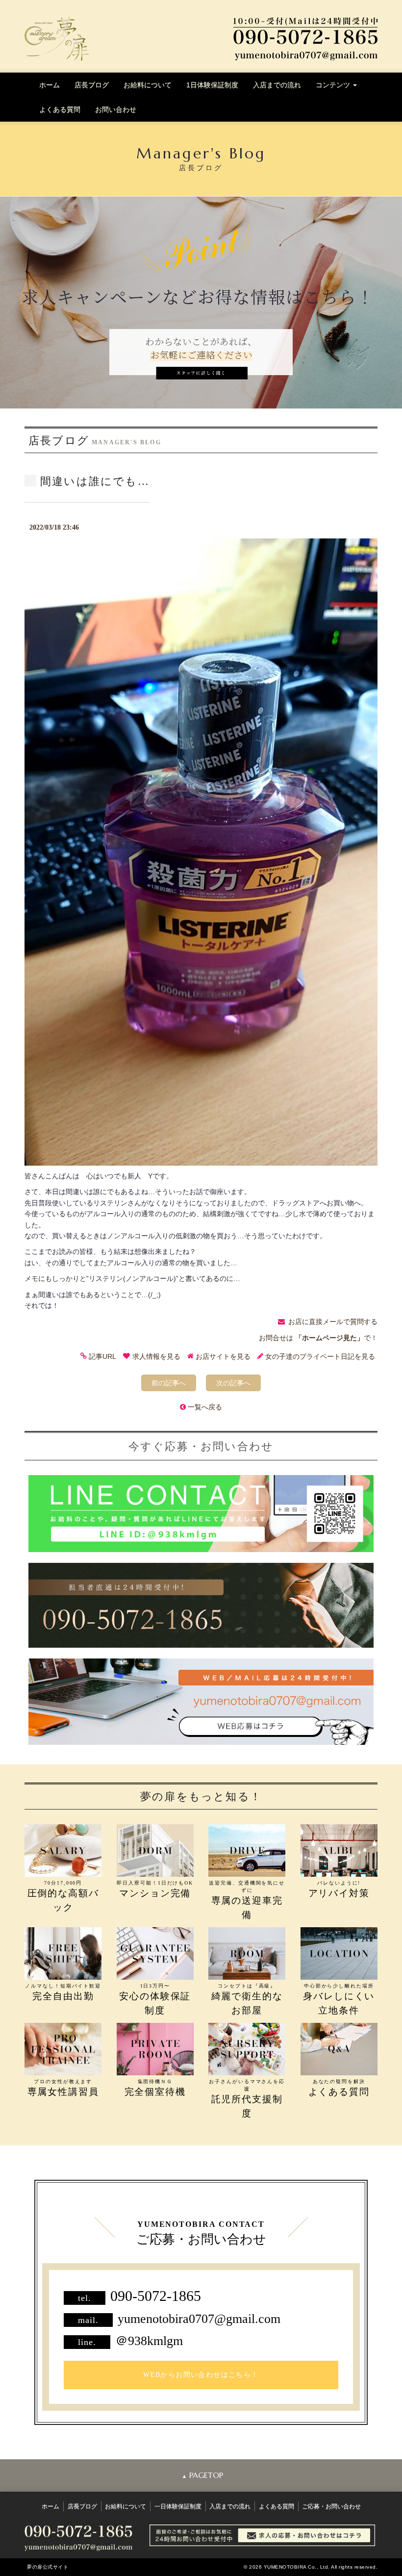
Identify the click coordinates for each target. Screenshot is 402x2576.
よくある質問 (60, 109)
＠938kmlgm (149, 2341)
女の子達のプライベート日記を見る (320, 1356)
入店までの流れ (277, 85)
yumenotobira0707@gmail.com (199, 2319)
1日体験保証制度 (212, 85)
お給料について (148, 85)
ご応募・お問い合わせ (331, 2506)
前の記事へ (169, 1383)
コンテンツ (334, 85)
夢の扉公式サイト (48, 2567)
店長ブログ (92, 85)
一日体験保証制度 (178, 2506)
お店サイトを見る (223, 1356)
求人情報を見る (156, 1356)
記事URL (102, 1356)
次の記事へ (233, 1383)
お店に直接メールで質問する (333, 1322)
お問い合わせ (116, 109)
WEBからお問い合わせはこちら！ (201, 2375)
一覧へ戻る (205, 1407)
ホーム (50, 85)
